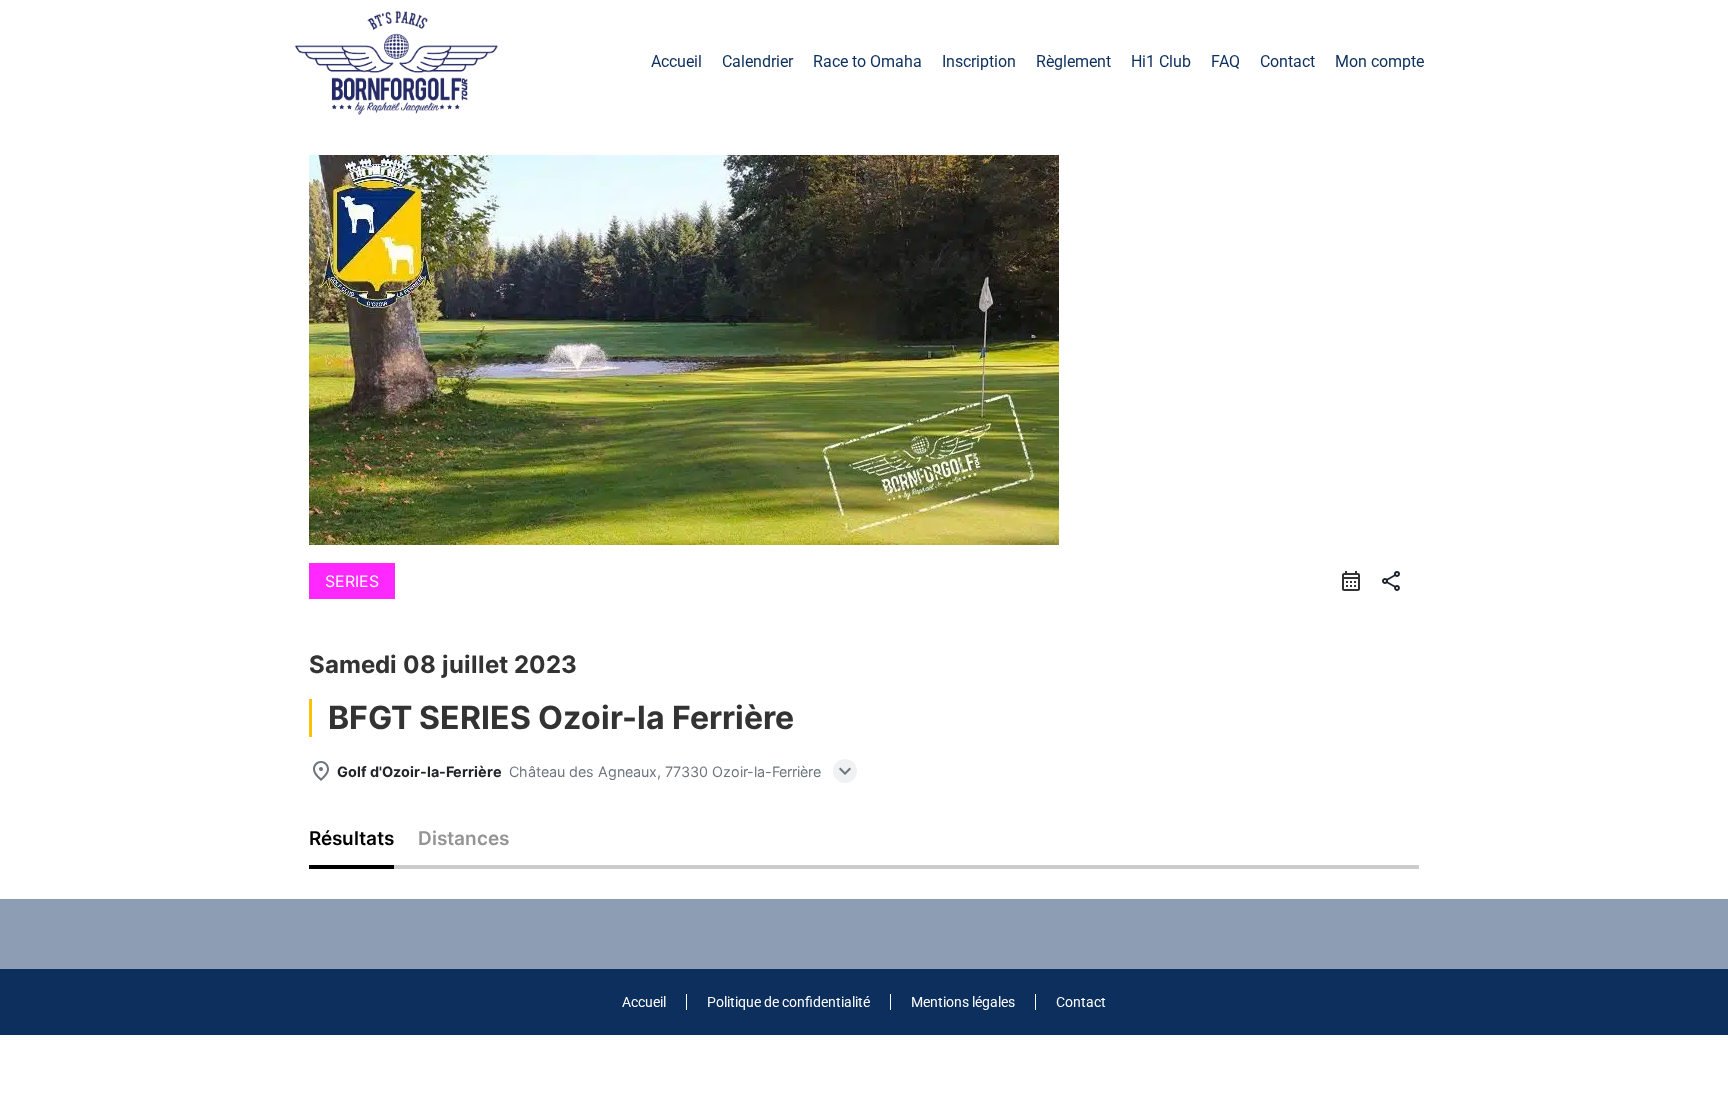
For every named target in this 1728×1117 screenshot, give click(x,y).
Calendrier (757, 61)
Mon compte (1379, 61)
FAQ (1225, 61)
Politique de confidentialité (788, 1002)
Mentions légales (963, 1002)
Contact (1287, 61)
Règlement (1073, 61)
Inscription (979, 61)
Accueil (676, 61)
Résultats (351, 839)
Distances (463, 839)
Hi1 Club (1161, 61)
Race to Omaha (867, 61)
